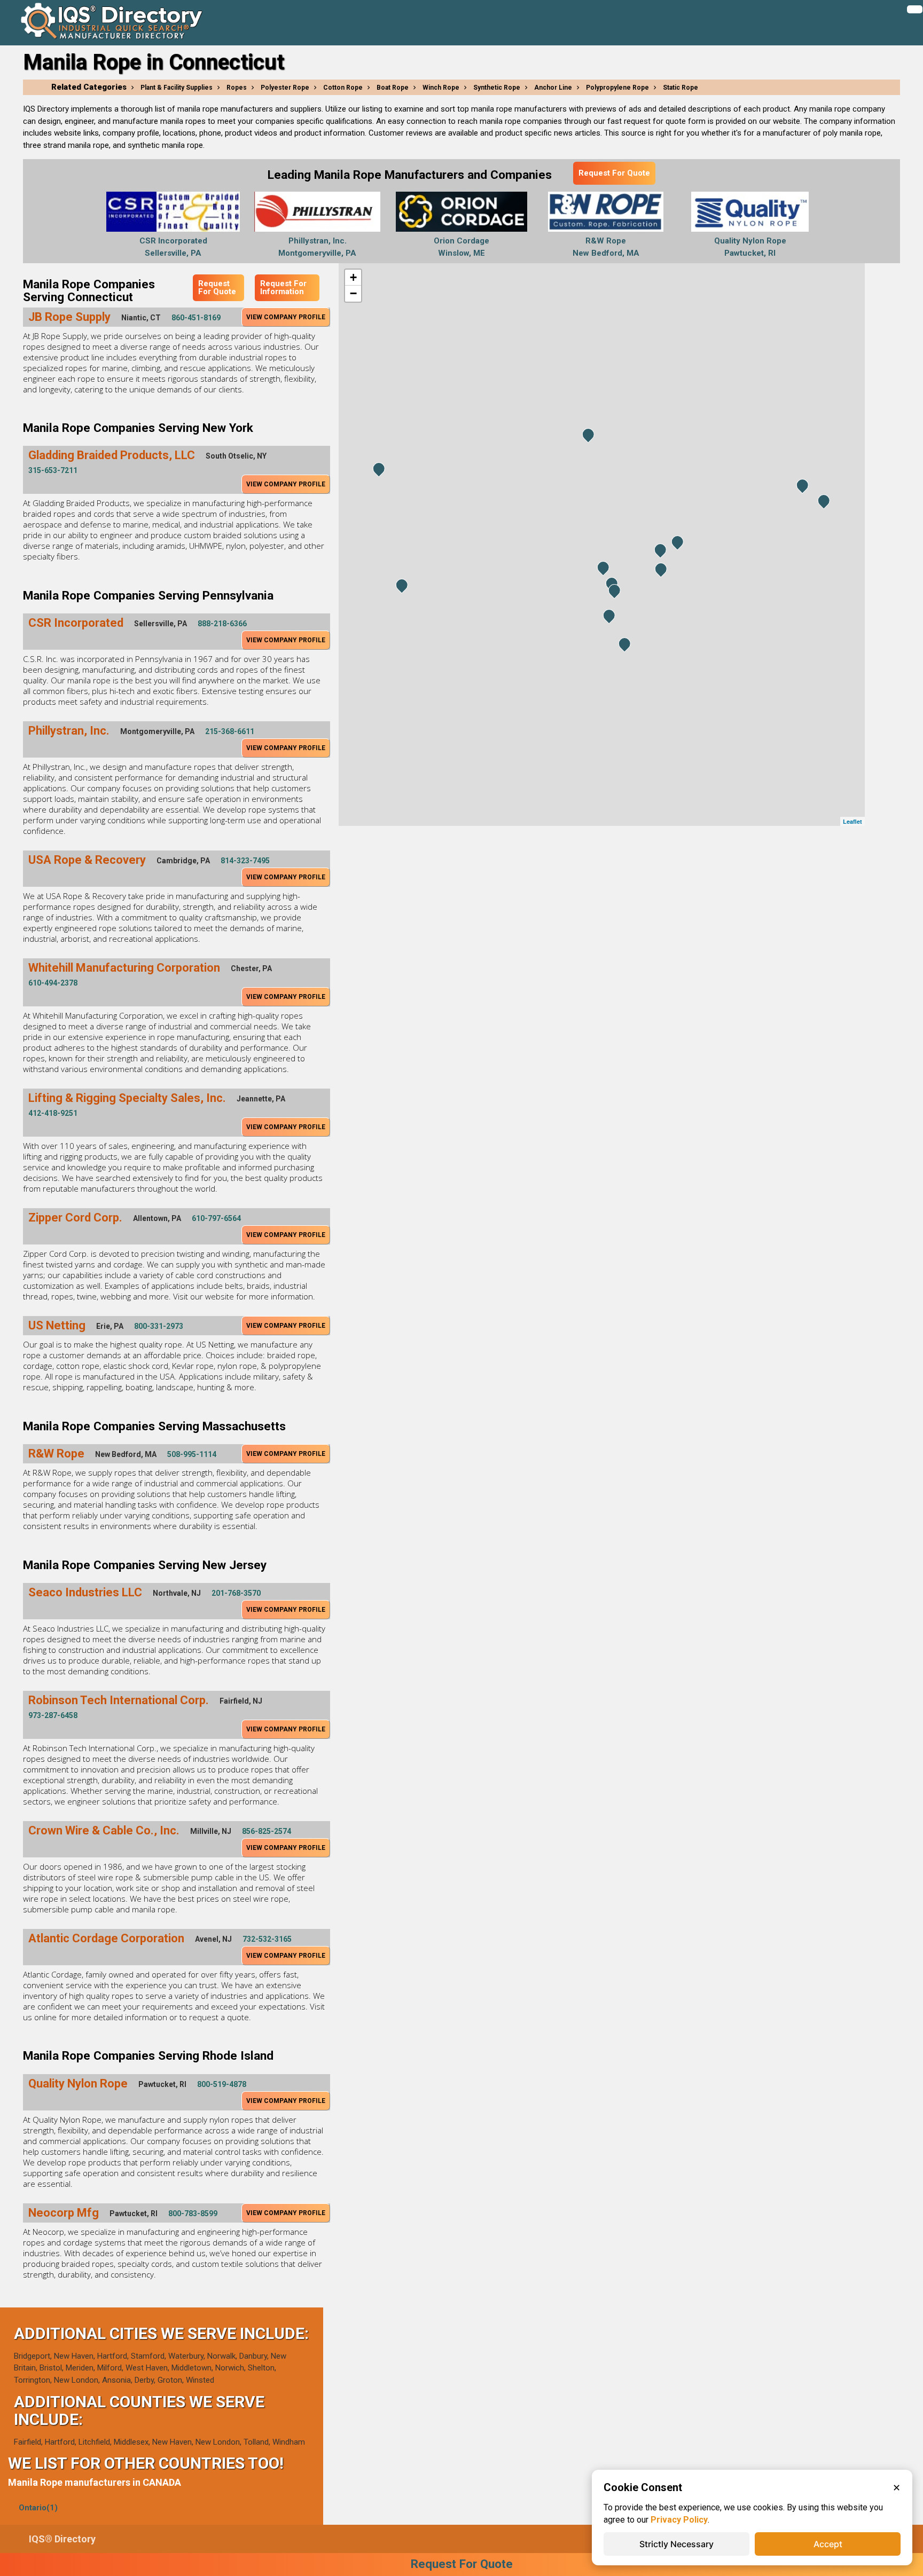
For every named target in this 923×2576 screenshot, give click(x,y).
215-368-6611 (230, 731)
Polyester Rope (285, 88)
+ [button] (353, 277)
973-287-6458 (53, 1715)
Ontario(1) (38, 2508)
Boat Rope (393, 88)
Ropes (237, 88)
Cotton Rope (343, 88)
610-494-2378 (53, 983)
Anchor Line (553, 88)
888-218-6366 (222, 624)
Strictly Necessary (676, 2544)
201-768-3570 (236, 1593)
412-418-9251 (53, 1113)
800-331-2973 (159, 1326)
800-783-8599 (193, 2213)
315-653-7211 (53, 470)
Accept (828, 2544)
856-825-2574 (267, 1831)
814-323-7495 (245, 861)
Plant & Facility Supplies (177, 88)
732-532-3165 (267, 1939)
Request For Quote (614, 173)
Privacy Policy (679, 2520)
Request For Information (283, 287)
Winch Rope (441, 88)
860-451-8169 (196, 318)
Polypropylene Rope (617, 88)
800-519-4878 (222, 2084)
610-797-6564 (216, 1218)
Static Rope (680, 88)
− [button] (353, 293)
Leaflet (852, 821)
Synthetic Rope (497, 88)
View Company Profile (286, 317)
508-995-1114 (192, 1454)
